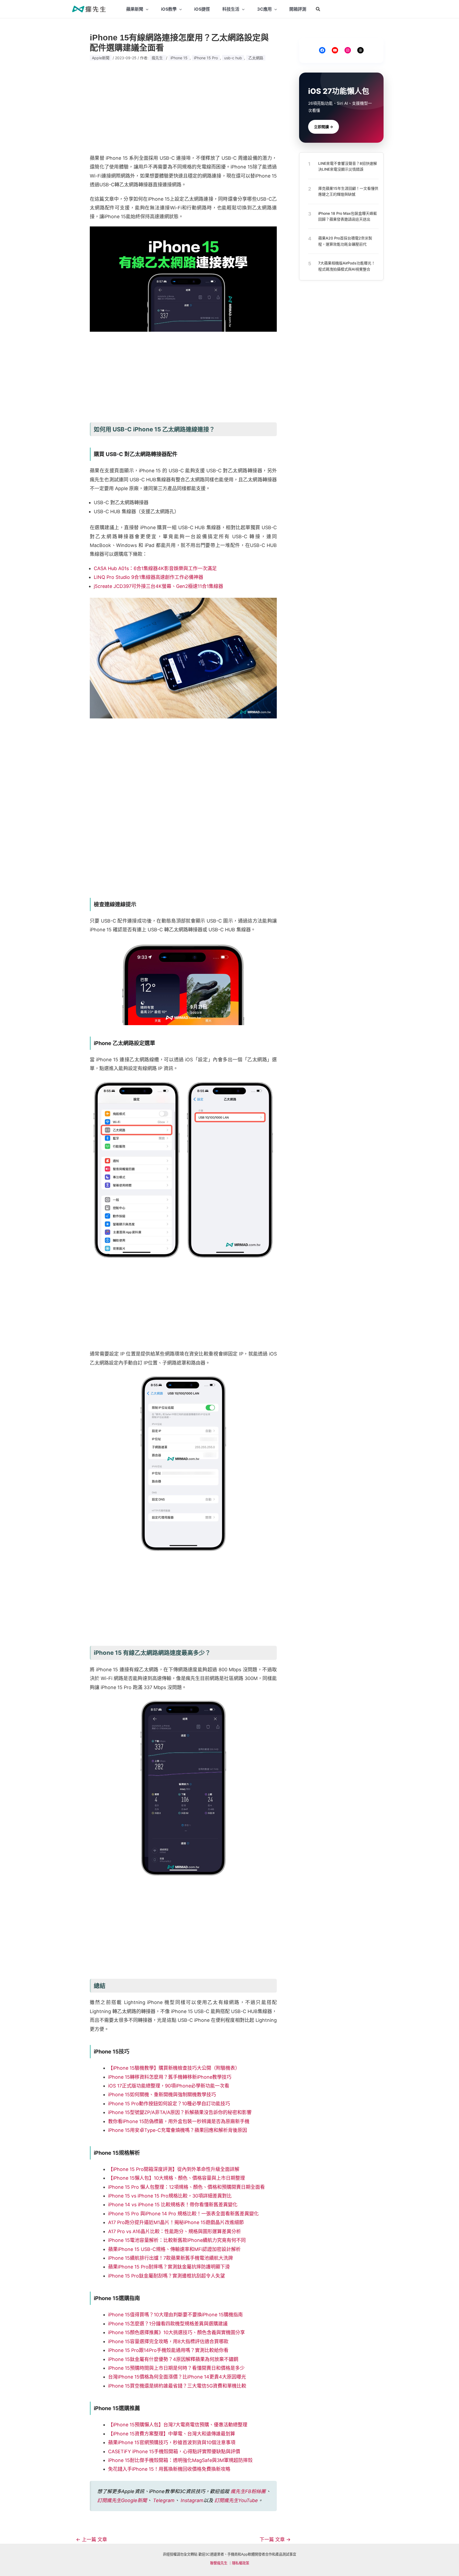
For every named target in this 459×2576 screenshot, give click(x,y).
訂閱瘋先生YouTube (236, 2500)
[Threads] (360, 50)
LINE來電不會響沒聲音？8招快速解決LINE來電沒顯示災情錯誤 (348, 166)
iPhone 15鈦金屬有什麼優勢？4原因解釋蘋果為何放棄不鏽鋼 (173, 2359)
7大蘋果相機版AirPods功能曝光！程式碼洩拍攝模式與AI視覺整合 (347, 266)
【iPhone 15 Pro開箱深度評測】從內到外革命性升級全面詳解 (174, 2169)
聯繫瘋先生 (219, 2563)
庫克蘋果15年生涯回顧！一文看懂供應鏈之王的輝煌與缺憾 (348, 191)
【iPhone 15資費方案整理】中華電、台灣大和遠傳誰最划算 (172, 2434)
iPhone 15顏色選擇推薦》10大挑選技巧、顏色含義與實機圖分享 (177, 2332)
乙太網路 (256, 58)
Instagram (192, 2500)
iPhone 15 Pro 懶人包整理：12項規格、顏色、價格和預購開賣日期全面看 (186, 2187)
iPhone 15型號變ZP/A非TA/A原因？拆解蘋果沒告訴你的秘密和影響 (180, 2112)
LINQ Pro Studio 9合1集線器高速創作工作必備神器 (148, 577)
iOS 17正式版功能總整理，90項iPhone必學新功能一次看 (169, 2086)
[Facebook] (322, 50)
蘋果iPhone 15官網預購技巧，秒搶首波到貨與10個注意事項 (172, 2442)
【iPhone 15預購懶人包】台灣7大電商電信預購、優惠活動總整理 (178, 2425)
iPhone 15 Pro (206, 58)
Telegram (164, 2500)
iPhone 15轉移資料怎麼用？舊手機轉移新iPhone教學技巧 (170, 2077)
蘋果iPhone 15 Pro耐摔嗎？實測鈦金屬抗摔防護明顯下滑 (169, 2267)
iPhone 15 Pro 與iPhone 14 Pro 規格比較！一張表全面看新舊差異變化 (183, 2214)
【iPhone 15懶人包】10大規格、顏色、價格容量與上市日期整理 (177, 2178)
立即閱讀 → (324, 127)
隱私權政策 (241, 2563)
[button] (318, 9)
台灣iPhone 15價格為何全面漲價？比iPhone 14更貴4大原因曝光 (177, 2377)
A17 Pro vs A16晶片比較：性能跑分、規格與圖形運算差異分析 (175, 2231)
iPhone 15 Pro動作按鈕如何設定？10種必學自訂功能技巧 (169, 2104)
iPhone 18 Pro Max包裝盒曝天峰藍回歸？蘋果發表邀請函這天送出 (348, 216)
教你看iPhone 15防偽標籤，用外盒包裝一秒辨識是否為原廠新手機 (179, 2121)
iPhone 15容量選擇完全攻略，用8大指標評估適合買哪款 (168, 2341)
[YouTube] (335, 50)
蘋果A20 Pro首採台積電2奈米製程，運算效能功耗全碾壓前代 (345, 241)
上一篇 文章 (92, 2540)
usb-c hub (233, 58)
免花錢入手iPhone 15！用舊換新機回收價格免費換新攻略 (169, 2469)
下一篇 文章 (275, 2540)
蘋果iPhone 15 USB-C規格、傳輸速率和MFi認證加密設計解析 (174, 2249)
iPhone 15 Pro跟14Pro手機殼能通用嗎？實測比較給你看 (168, 2350)
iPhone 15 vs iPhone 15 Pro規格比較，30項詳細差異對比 (170, 2196)
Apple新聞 (101, 58)
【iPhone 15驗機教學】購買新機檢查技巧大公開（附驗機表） (174, 2068)
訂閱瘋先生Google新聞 (122, 2500)
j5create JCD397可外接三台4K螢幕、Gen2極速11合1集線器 (158, 586)
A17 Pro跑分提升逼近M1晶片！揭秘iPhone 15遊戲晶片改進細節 (176, 2222)
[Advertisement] (183, 108)
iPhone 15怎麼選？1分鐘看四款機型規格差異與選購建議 (168, 2324)
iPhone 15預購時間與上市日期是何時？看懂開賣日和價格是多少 (176, 2368)
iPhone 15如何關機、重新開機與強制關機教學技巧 (162, 2095)
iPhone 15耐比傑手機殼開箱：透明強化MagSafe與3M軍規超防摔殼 (180, 2460)
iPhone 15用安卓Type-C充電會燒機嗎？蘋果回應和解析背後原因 (178, 2130)
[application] (146, 9)
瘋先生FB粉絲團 (248, 2491)
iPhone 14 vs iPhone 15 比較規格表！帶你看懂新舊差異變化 (173, 2205)
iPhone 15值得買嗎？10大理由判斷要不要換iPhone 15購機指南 (175, 2315)
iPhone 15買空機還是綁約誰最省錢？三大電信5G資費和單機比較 (177, 2386)
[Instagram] (348, 50)
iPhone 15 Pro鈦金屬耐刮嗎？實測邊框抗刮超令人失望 (167, 2276)
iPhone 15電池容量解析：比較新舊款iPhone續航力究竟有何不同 (177, 2240)
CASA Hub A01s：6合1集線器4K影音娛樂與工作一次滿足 (155, 568)
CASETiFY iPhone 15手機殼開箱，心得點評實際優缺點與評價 (174, 2451)
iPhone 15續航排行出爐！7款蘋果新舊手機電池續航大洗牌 (171, 2258)
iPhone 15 (179, 58)
